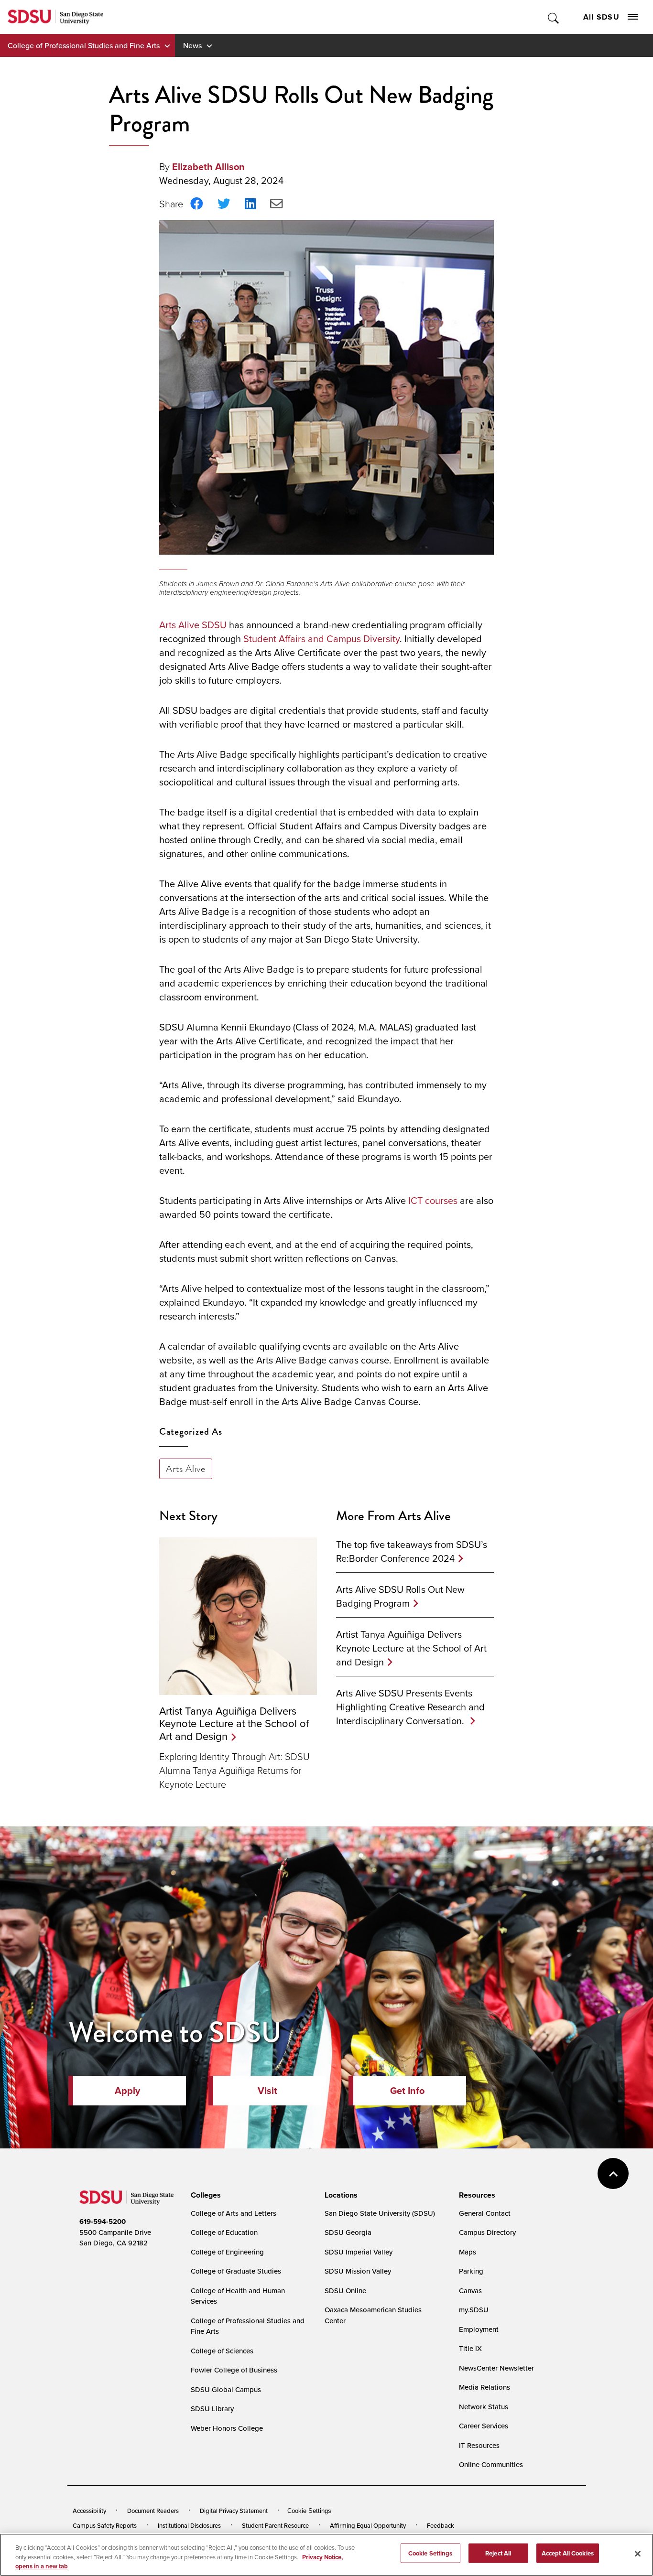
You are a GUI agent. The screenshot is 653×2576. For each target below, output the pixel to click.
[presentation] (204, 2195)
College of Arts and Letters (234, 2213)
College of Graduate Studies (236, 2271)
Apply (127, 2090)
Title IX (470, 2348)
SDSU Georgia (348, 2232)
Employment (479, 2329)
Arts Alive (186, 1469)
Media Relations (484, 2387)
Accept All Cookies (568, 2553)
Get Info (407, 2090)
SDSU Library (212, 2409)
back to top (613, 2173)
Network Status (484, 2407)
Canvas (470, 2291)
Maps (468, 2252)
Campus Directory (487, 2232)
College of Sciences (222, 2351)
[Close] (638, 2554)
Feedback (441, 2525)
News (192, 45)
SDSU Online (345, 2291)
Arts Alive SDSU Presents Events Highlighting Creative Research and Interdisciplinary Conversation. (410, 1707)
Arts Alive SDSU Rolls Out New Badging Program (400, 1596)
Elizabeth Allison (208, 166)
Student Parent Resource (275, 2525)
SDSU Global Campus (226, 2389)
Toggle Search (554, 17)
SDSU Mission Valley (358, 2271)
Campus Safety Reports (105, 2525)
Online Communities (491, 2464)
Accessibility (89, 2511)
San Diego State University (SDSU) (380, 2213)
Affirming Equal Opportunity (368, 2525)
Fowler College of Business (234, 2370)
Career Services (484, 2426)
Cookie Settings (309, 2511)
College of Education (224, 2232)
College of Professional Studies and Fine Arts (84, 45)
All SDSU (601, 17)
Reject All (498, 2553)
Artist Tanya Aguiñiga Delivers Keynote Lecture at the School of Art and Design (234, 1723)
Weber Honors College (227, 2428)
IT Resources (479, 2445)
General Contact (485, 2213)
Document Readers (153, 2511)
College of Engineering (227, 2252)
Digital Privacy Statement (234, 2511)
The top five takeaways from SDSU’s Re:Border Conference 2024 (412, 1551)
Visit (267, 2090)
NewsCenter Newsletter (496, 2368)
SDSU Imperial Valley (359, 2252)
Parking (471, 2271)
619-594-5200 (103, 2222)
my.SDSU (474, 2310)
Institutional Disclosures (189, 2525)
